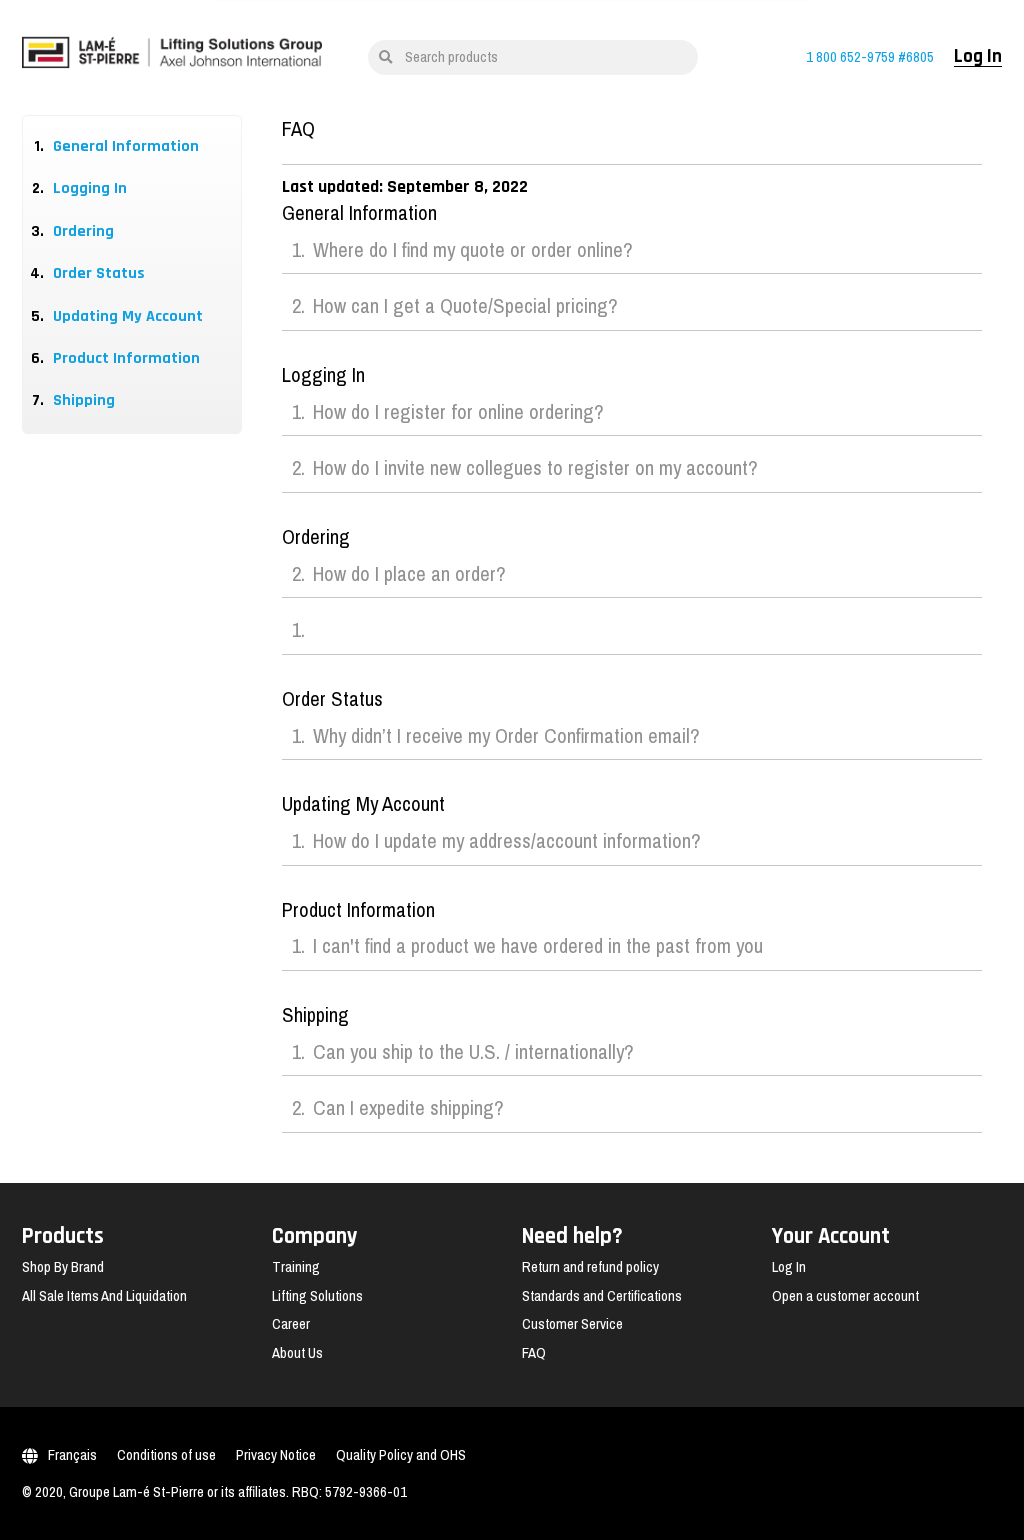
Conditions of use (166, 1455)
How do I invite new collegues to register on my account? (535, 469)
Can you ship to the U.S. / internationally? (473, 1053)
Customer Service (572, 1324)
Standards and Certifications (602, 1296)
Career (291, 1324)
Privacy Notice (276, 1455)
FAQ (534, 1353)
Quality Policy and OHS (401, 1455)
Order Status (99, 273)
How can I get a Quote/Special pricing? (465, 307)
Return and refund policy (590, 1267)
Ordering (83, 231)
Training (296, 1267)
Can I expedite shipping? (408, 1109)
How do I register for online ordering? (458, 413)
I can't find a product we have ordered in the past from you (538, 947)
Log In (978, 57)
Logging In (90, 188)
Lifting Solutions (317, 1296)
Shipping (84, 400)
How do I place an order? (409, 575)
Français (72, 1455)
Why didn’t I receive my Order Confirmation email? (506, 737)
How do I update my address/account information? (507, 842)
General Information (126, 146)
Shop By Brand (63, 1267)
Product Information (126, 358)
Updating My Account (128, 316)
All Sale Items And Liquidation (104, 1296)
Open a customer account (845, 1296)
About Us (297, 1353)
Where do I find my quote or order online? (473, 251)
